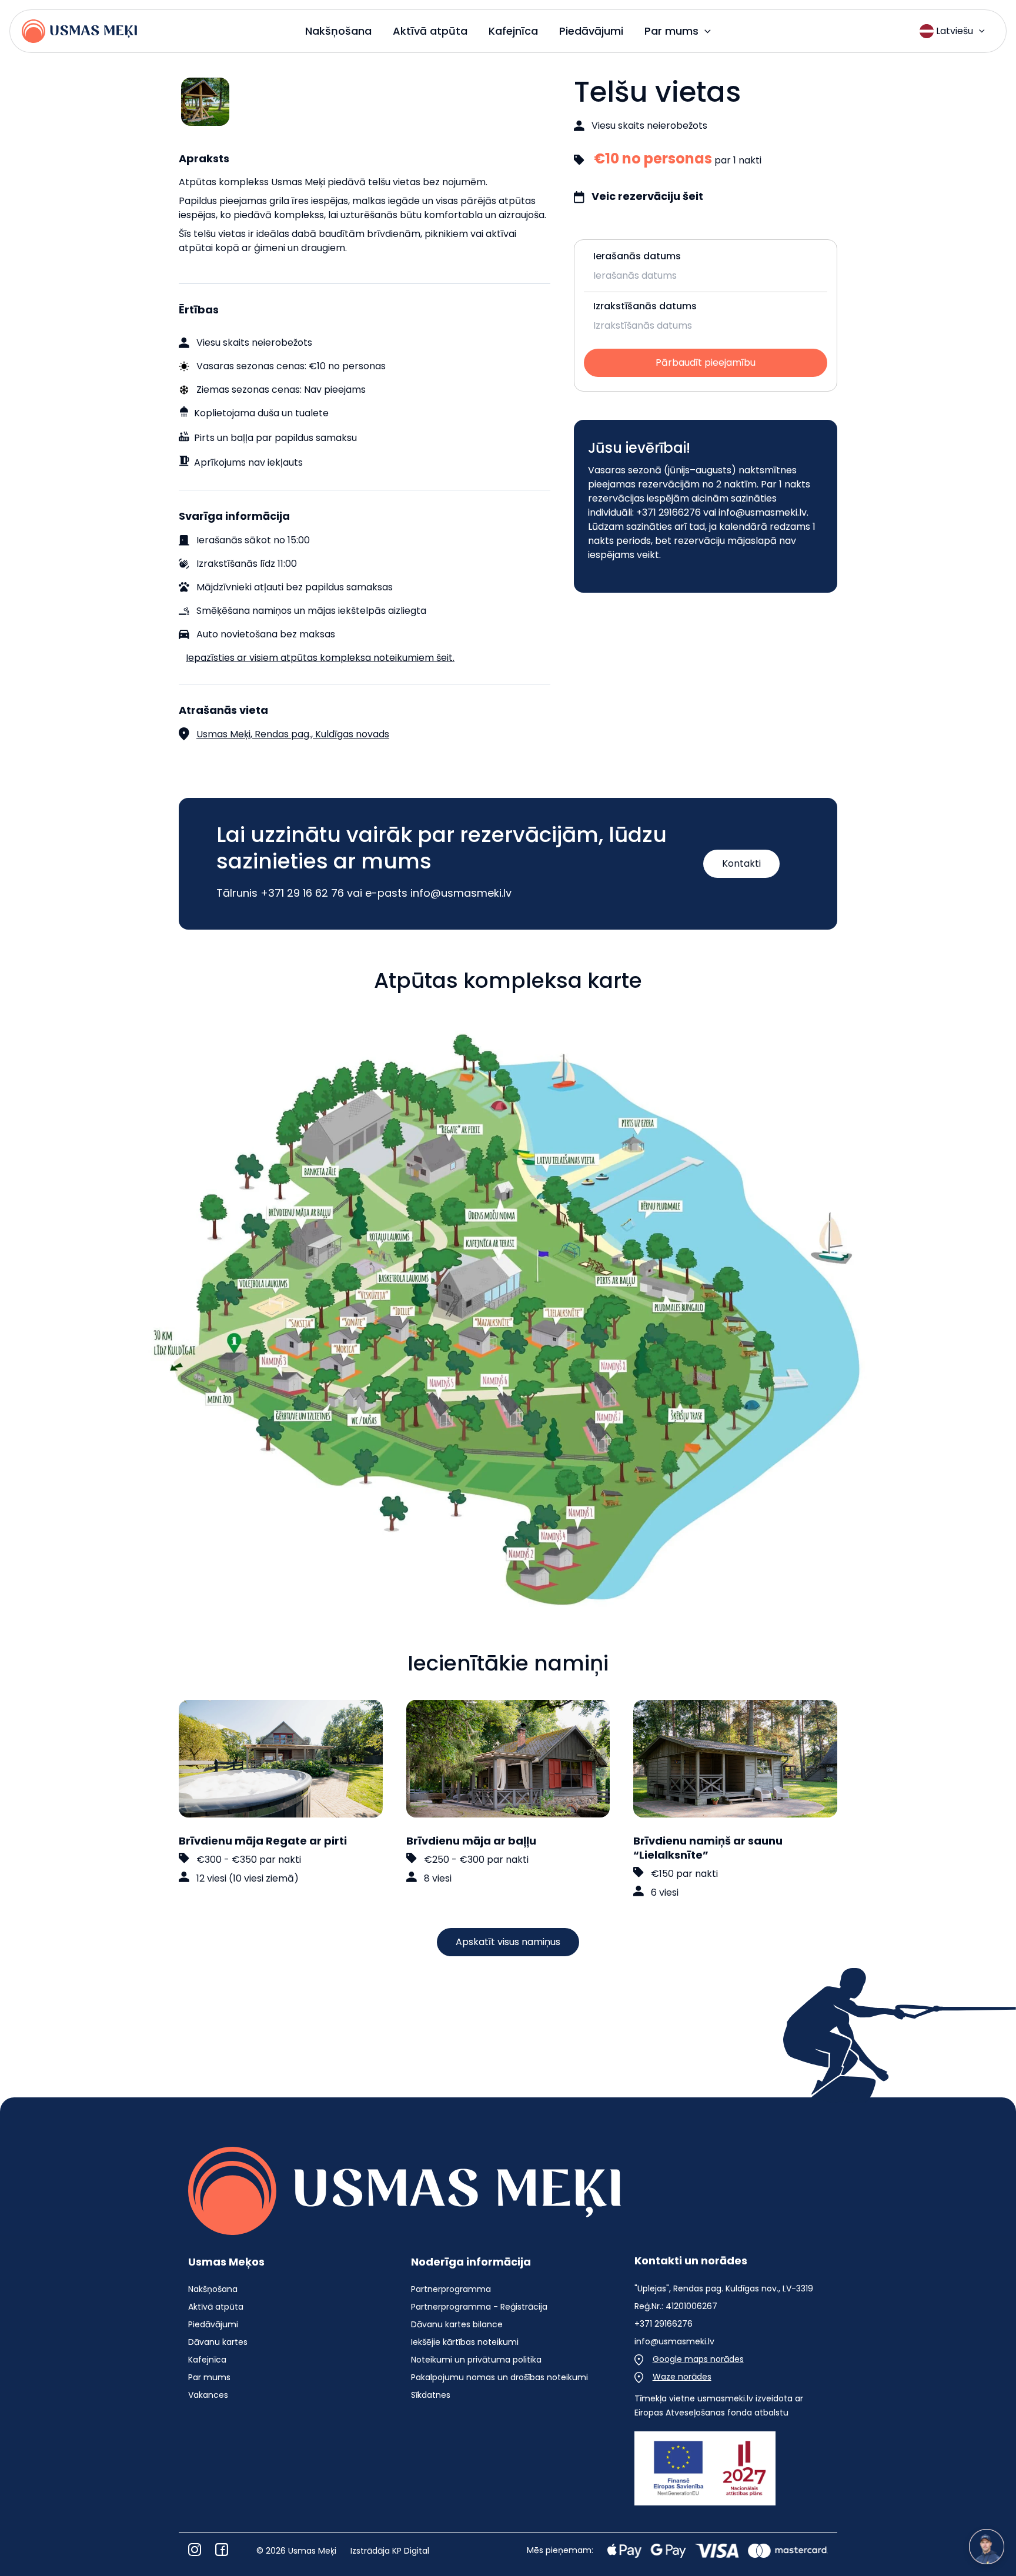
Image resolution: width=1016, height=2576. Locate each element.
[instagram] (195, 2550)
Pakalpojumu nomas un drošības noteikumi (499, 2377)
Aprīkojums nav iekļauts (248, 462)
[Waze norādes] (673, 2377)
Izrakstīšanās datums (645, 306)
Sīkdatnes (431, 2395)
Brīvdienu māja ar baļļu (471, 1841)
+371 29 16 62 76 (302, 893)
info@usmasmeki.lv (763, 512)
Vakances (208, 2395)
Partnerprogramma (451, 2289)
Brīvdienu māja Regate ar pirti (263, 1841)
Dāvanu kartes (218, 2342)
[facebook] (222, 2550)
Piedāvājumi (213, 2324)
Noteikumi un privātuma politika (476, 2360)
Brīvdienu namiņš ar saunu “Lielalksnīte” (708, 1848)
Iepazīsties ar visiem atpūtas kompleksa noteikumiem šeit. (320, 658)
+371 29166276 (669, 512)
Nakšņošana (213, 2289)
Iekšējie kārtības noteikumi (465, 2342)
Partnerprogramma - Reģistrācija (479, 2307)
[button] (705, 31)
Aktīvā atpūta (216, 2307)
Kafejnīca (207, 2360)
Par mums (209, 2377)
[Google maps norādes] (689, 2359)
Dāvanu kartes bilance (457, 2324)
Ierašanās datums (637, 256)
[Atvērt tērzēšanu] (987, 2547)
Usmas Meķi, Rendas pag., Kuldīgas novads (293, 734)
